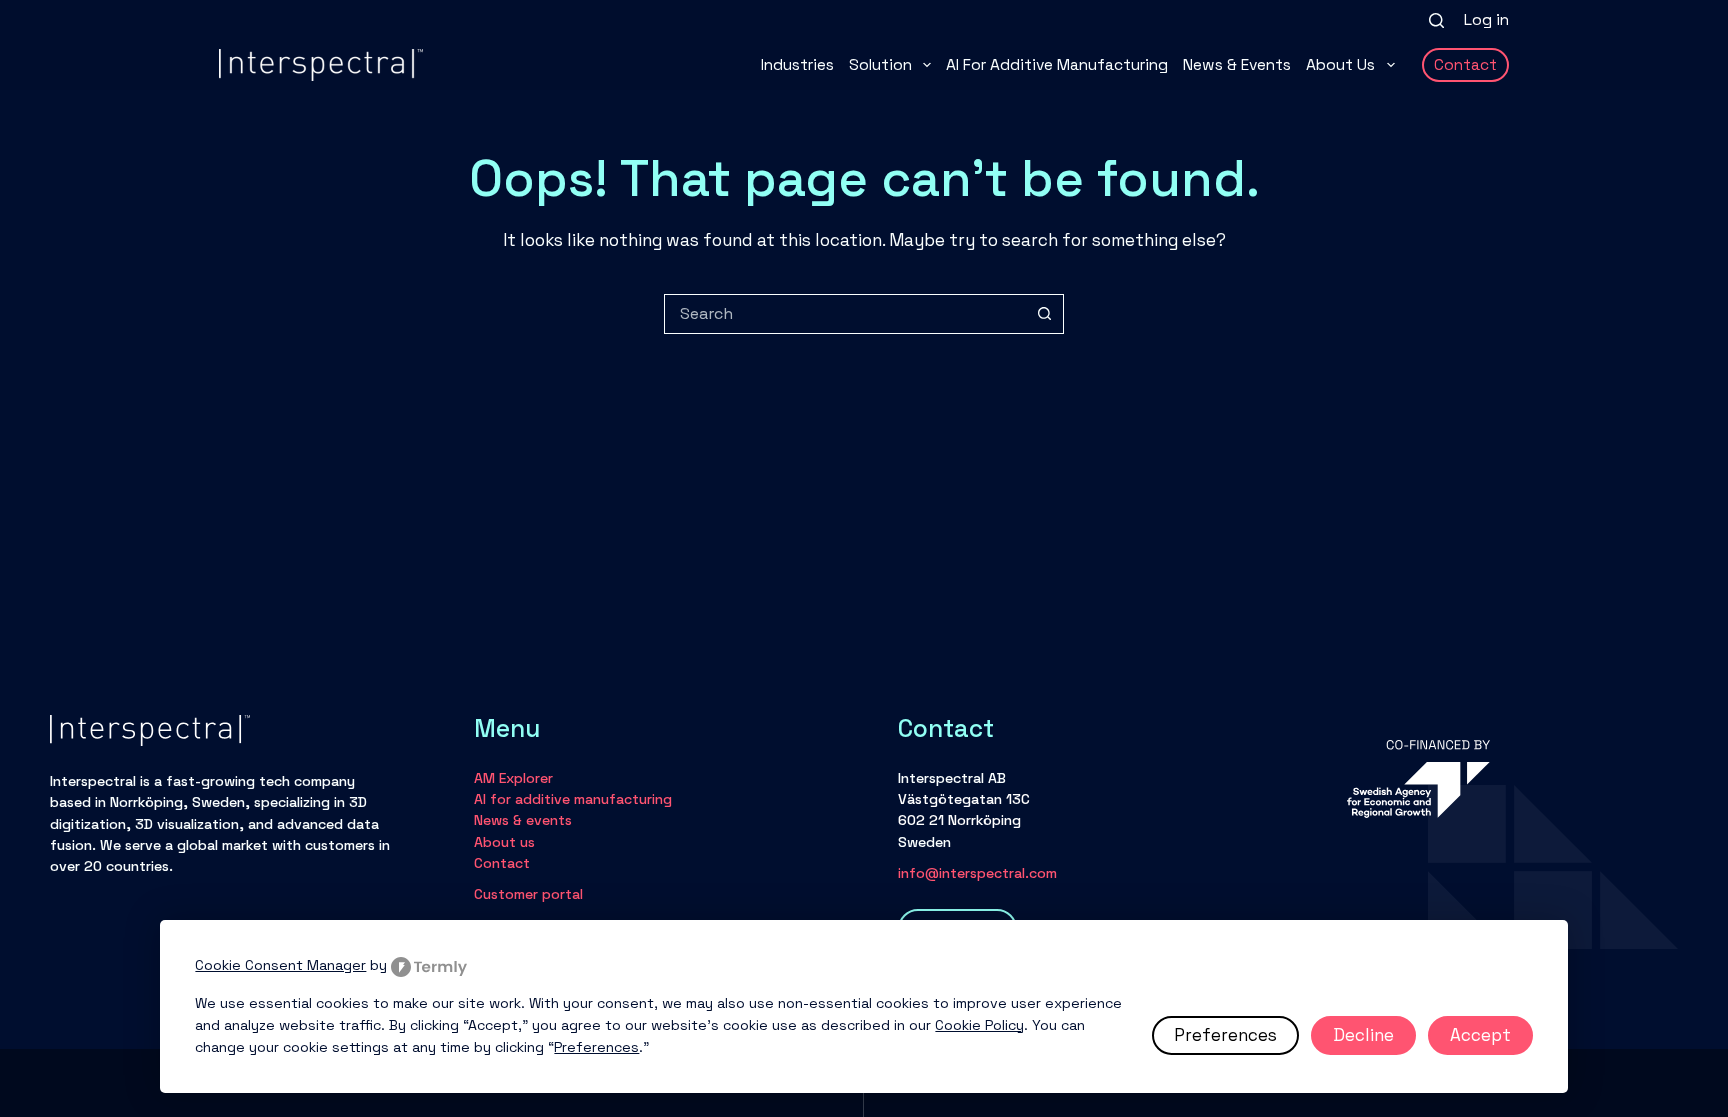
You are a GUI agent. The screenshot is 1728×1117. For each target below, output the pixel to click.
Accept (1480, 1035)
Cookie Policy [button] (979, 1025)
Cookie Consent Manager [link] (280, 965)
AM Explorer (513, 778)
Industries (797, 65)
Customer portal (528, 894)
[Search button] (1044, 314)
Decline (1363, 1035)
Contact (1465, 65)
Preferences (1225, 1035)
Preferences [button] (596, 1047)
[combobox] (845, 314)
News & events (1237, 65)
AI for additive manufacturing (1057, 65)
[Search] (1436, 20)
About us (1340, 65)
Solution (880, 65)
